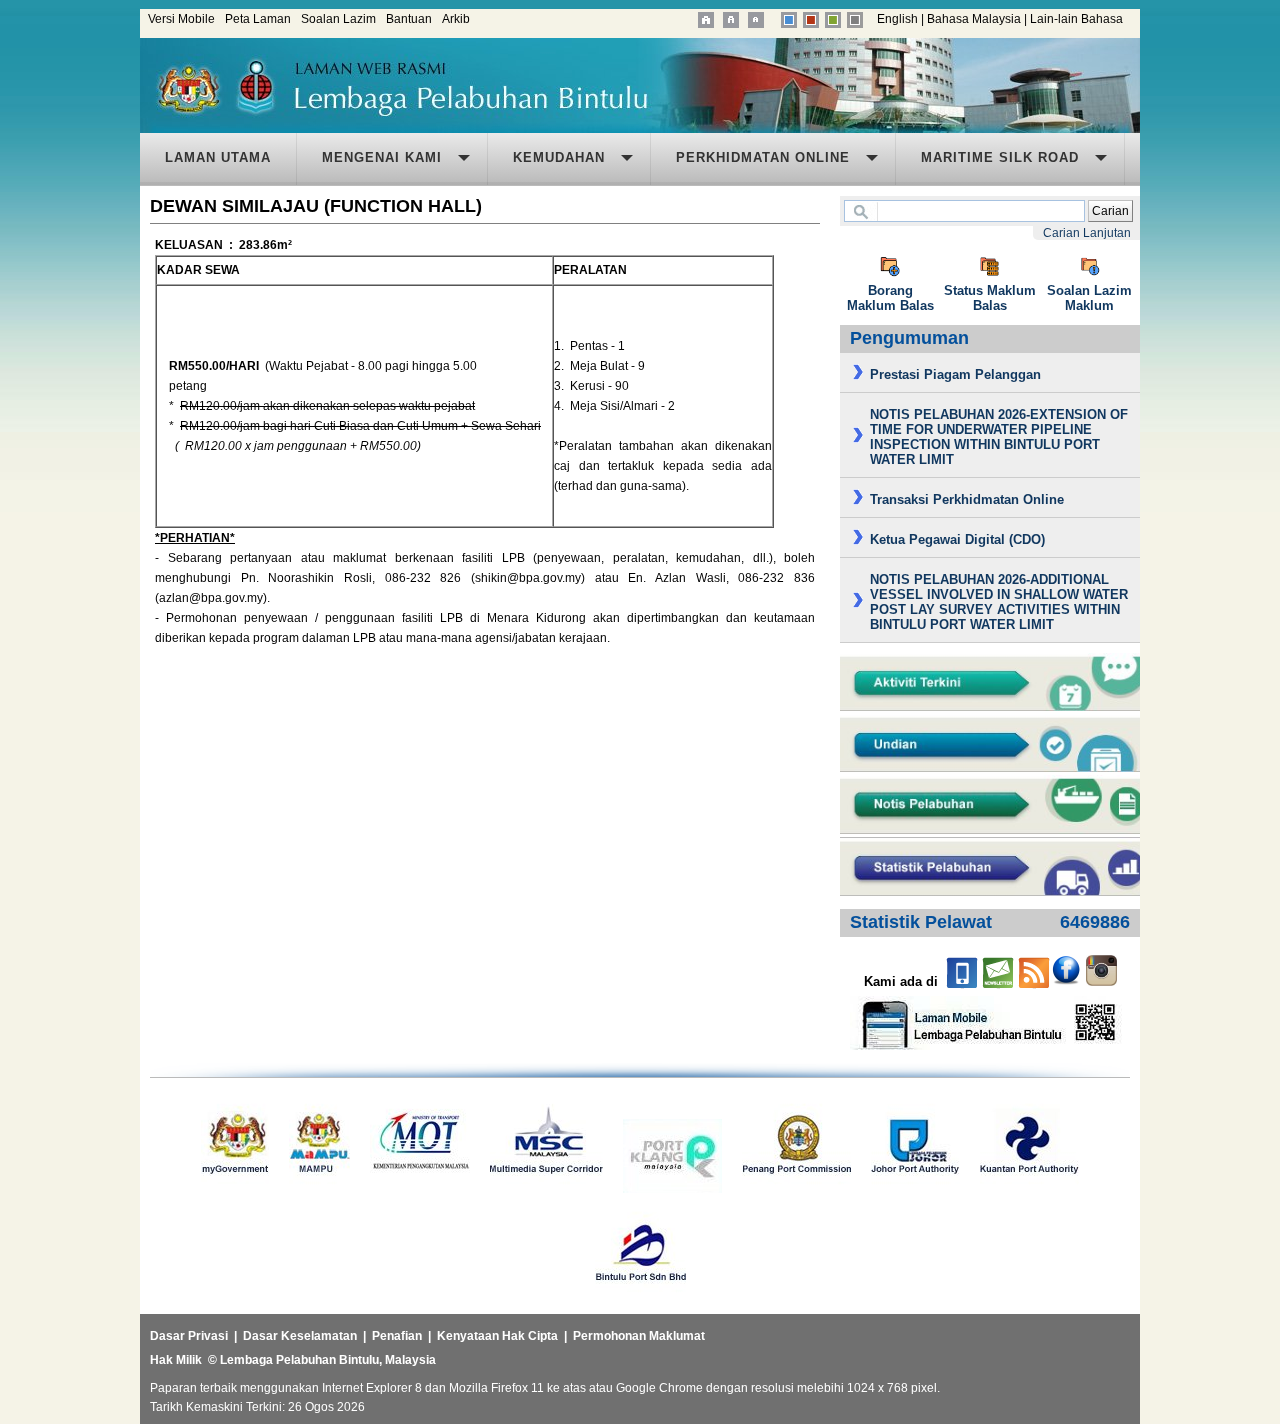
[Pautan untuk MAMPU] (319, 1189)
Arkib (456, 19)
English (897, 19)
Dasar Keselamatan (300, 1336)
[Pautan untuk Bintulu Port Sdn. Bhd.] (640, 1297)
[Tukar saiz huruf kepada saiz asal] (732, 19)
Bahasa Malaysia (974, 19)
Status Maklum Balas (990, 298)
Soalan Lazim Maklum (1089, 298)
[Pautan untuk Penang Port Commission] (796, 1189)
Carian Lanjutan (1087, 233)
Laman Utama (218, 157)
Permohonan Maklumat (639, 1336)
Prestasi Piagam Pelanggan (955, 374)
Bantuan (409, 19)
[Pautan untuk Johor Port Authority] (915, 1189)
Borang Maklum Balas (890, 298)
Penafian (397, 1336)
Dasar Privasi (189, 1336)
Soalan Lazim (338, 19)
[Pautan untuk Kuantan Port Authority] (1029, 1189)
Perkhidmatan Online (763, 157)
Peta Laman (258, 19)
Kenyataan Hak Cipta (497, 1336)
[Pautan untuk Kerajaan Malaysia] (235, 1189)
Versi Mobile (181, 19)
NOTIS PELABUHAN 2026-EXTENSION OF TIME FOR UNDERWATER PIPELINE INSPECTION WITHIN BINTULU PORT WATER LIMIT (999, 437)
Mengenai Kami (382, 157)
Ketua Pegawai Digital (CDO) (957, 539)
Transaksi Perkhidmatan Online (967, 499)
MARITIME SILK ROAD (1000, 157)
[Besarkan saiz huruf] (706, 19)
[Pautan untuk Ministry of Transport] (420, 1189)
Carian (1110, 211)
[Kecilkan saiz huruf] (757, 19)
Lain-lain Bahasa (1076, 19)
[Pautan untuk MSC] (546, 1189)
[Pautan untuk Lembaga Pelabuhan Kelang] (672, 1189)
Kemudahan (559, 157)
